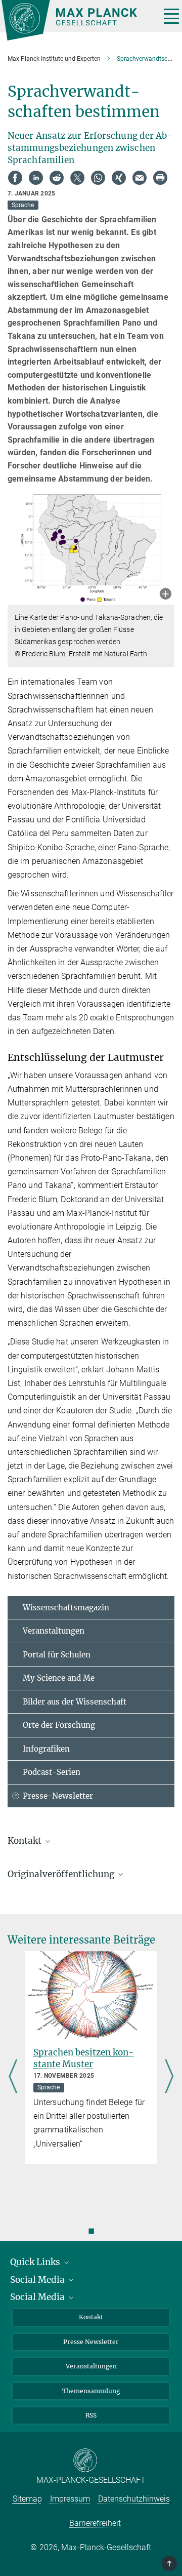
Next (169, 2077)
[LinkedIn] (36, 178)
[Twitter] (77, 178)
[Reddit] (57, 178)
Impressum (70, 2499)
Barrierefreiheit (95, 2523)
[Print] (160, 178)
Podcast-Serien (52, 1772)
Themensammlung (91, 2391)
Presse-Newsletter (58, 1796)
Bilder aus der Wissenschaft (75, 1702)
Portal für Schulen (57, 1655)
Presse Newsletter (91, 2342)
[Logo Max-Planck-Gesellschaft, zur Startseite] (77, 20)
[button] (166, 595)
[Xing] (119, 178)
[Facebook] (15, 178)
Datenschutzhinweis (134, 2499)
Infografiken (46, 1749)
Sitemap (27, 2499)
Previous (13, 2077)
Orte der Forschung (59, 1725)
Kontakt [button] (26, 1841)
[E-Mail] (140, 178)
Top (170, 2563)
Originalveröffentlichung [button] (62, 1874)
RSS (91, 2415)
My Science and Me (59, 1678)
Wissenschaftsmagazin (66, 1608)
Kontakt (91, 2317)
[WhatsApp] (98, 178)
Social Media (38, 2280)
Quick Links (36, 2262)
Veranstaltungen (54, 1631)
